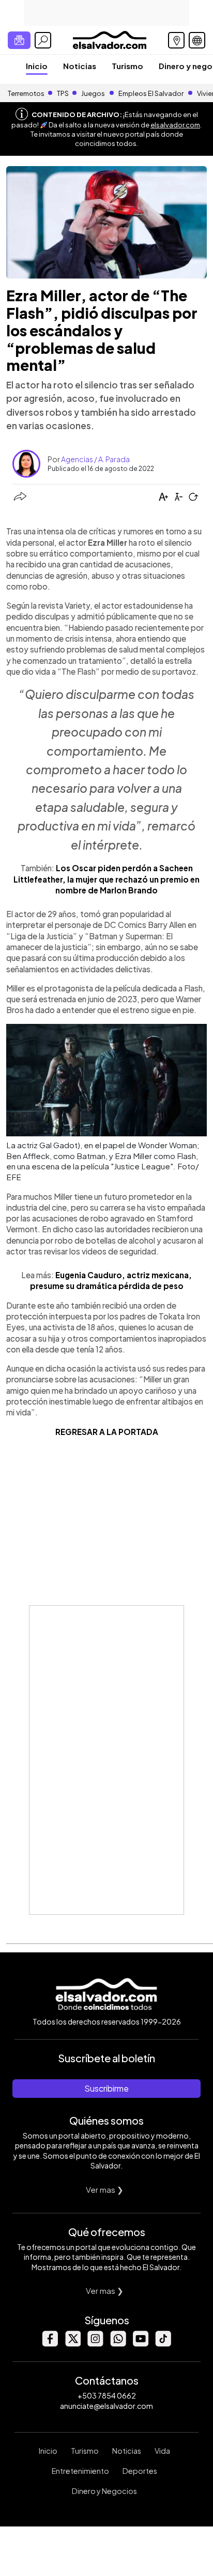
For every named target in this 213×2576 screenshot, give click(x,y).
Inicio (37, 66)
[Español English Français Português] (197, 40)
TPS (63, 93)
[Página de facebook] (50, 2344)
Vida (162, 2451)
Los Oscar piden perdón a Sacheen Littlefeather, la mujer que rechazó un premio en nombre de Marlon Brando (106, 879)
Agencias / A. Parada (95, 459)
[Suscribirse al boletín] (19, 40)
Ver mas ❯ (105, 2189)
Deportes (140, 2471)
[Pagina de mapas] (176, 40)
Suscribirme (106, 2088)
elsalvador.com (175, 125)
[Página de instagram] (95, 2344)
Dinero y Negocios (104, 2491)
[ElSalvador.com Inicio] (109, 39)
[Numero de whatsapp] (118, 2344)
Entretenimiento (80, 2471)
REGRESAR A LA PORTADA (107, 1432)
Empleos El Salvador (151, 93)
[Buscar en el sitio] (43, 40)
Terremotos (26, 93)
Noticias (80, 66)
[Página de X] (72, 2344)
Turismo (127, 66)
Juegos (93, 93)
